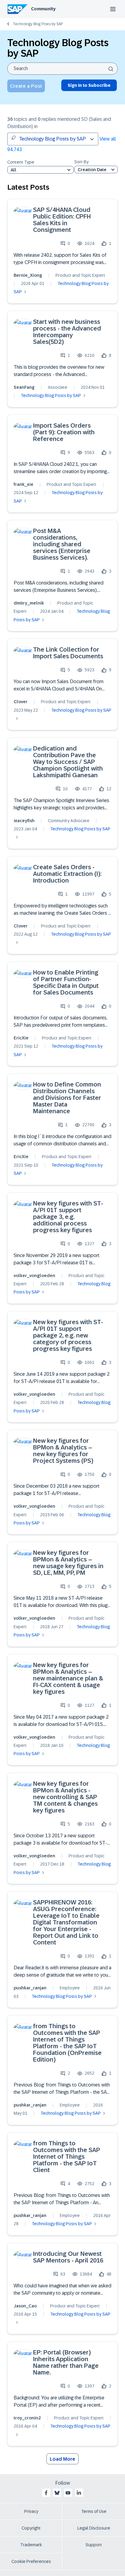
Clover (21, 702)
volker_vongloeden (34, 1276)
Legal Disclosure (94, 2528)
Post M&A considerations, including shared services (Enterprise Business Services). (62, 544)
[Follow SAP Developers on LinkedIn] (79, 2493)
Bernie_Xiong (28, 275)
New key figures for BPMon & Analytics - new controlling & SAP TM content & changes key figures (65, 1797)
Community (43, 9)
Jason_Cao (25, 2306)
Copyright (31, 2528)
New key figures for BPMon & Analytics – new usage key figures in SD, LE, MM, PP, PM (68, 1563)
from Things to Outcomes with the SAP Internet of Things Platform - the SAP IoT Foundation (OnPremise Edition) (67, 2043)
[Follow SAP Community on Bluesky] (57, 2493)
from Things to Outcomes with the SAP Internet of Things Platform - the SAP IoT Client (67, 2157)
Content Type (21, 162)
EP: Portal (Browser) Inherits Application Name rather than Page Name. (66, 2362)
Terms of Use (94, 2511)
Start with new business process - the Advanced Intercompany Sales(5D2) (67, 332)
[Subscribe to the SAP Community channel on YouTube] (68, 2493)
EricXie (21, 1038)
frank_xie (24, 484)
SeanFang (24, 387)
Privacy (31, 2511)
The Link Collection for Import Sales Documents (68, 653)
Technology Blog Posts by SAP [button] (52, 139)
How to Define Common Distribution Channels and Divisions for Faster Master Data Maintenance (67, 1098)
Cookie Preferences (31, 2561)
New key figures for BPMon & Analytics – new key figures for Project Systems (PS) (63, 1451)
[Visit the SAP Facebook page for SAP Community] (46, 2493)
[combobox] (62, 69)
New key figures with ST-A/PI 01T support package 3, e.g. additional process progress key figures (68, 1217)
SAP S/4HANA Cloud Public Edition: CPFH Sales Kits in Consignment (62, 220)
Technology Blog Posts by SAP (38, 24)
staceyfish (24, 821)
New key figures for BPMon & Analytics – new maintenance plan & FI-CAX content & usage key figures (68, 1678)
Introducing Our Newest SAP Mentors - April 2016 (68, 2257)
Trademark (31, 2545)
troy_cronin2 (27, 2418)
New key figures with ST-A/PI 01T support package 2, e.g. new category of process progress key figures (68, 1335)
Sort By (81, 162)
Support (94, 2545)
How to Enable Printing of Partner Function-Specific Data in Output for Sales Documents (66, 982)
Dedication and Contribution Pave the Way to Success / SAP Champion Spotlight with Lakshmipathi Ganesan (68, 762)
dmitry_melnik (29, 603)
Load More (62, 2459)
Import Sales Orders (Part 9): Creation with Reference (64, 432)
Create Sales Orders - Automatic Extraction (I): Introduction (67, 874)
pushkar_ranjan (30, 1988)
